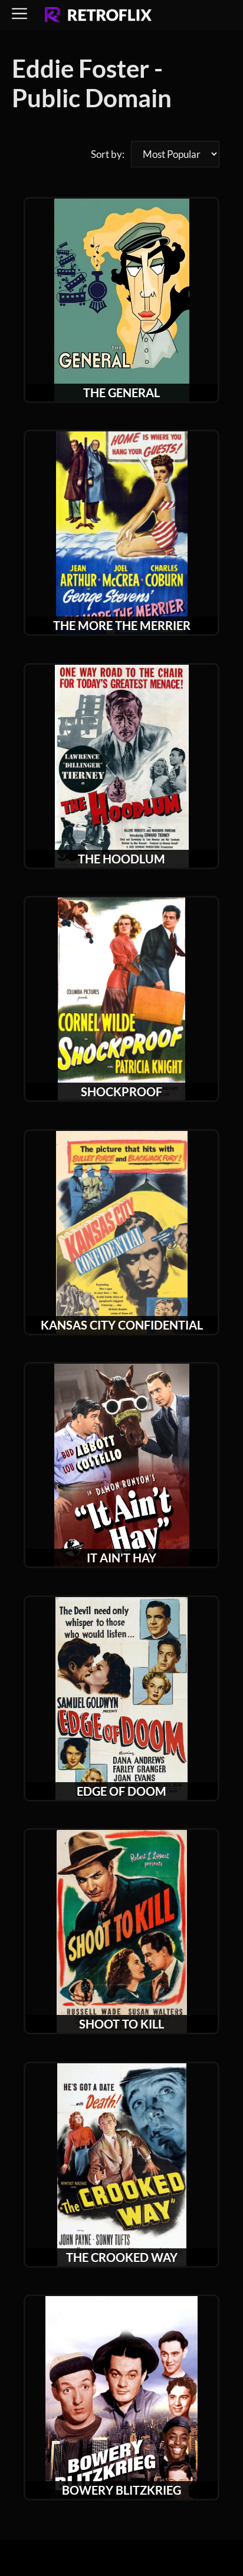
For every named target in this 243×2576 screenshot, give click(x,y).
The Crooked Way (122, 2257)
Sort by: (108, 154)
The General (121, 392)
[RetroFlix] (98, 15)
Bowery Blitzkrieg (121, 2490)
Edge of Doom (121, 1791)
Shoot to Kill (121, 2024)
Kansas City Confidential (122, 1325)
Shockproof (121, 1091)
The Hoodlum (121, 859)
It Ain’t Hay (121, 1558)
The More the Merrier (122, 625)
